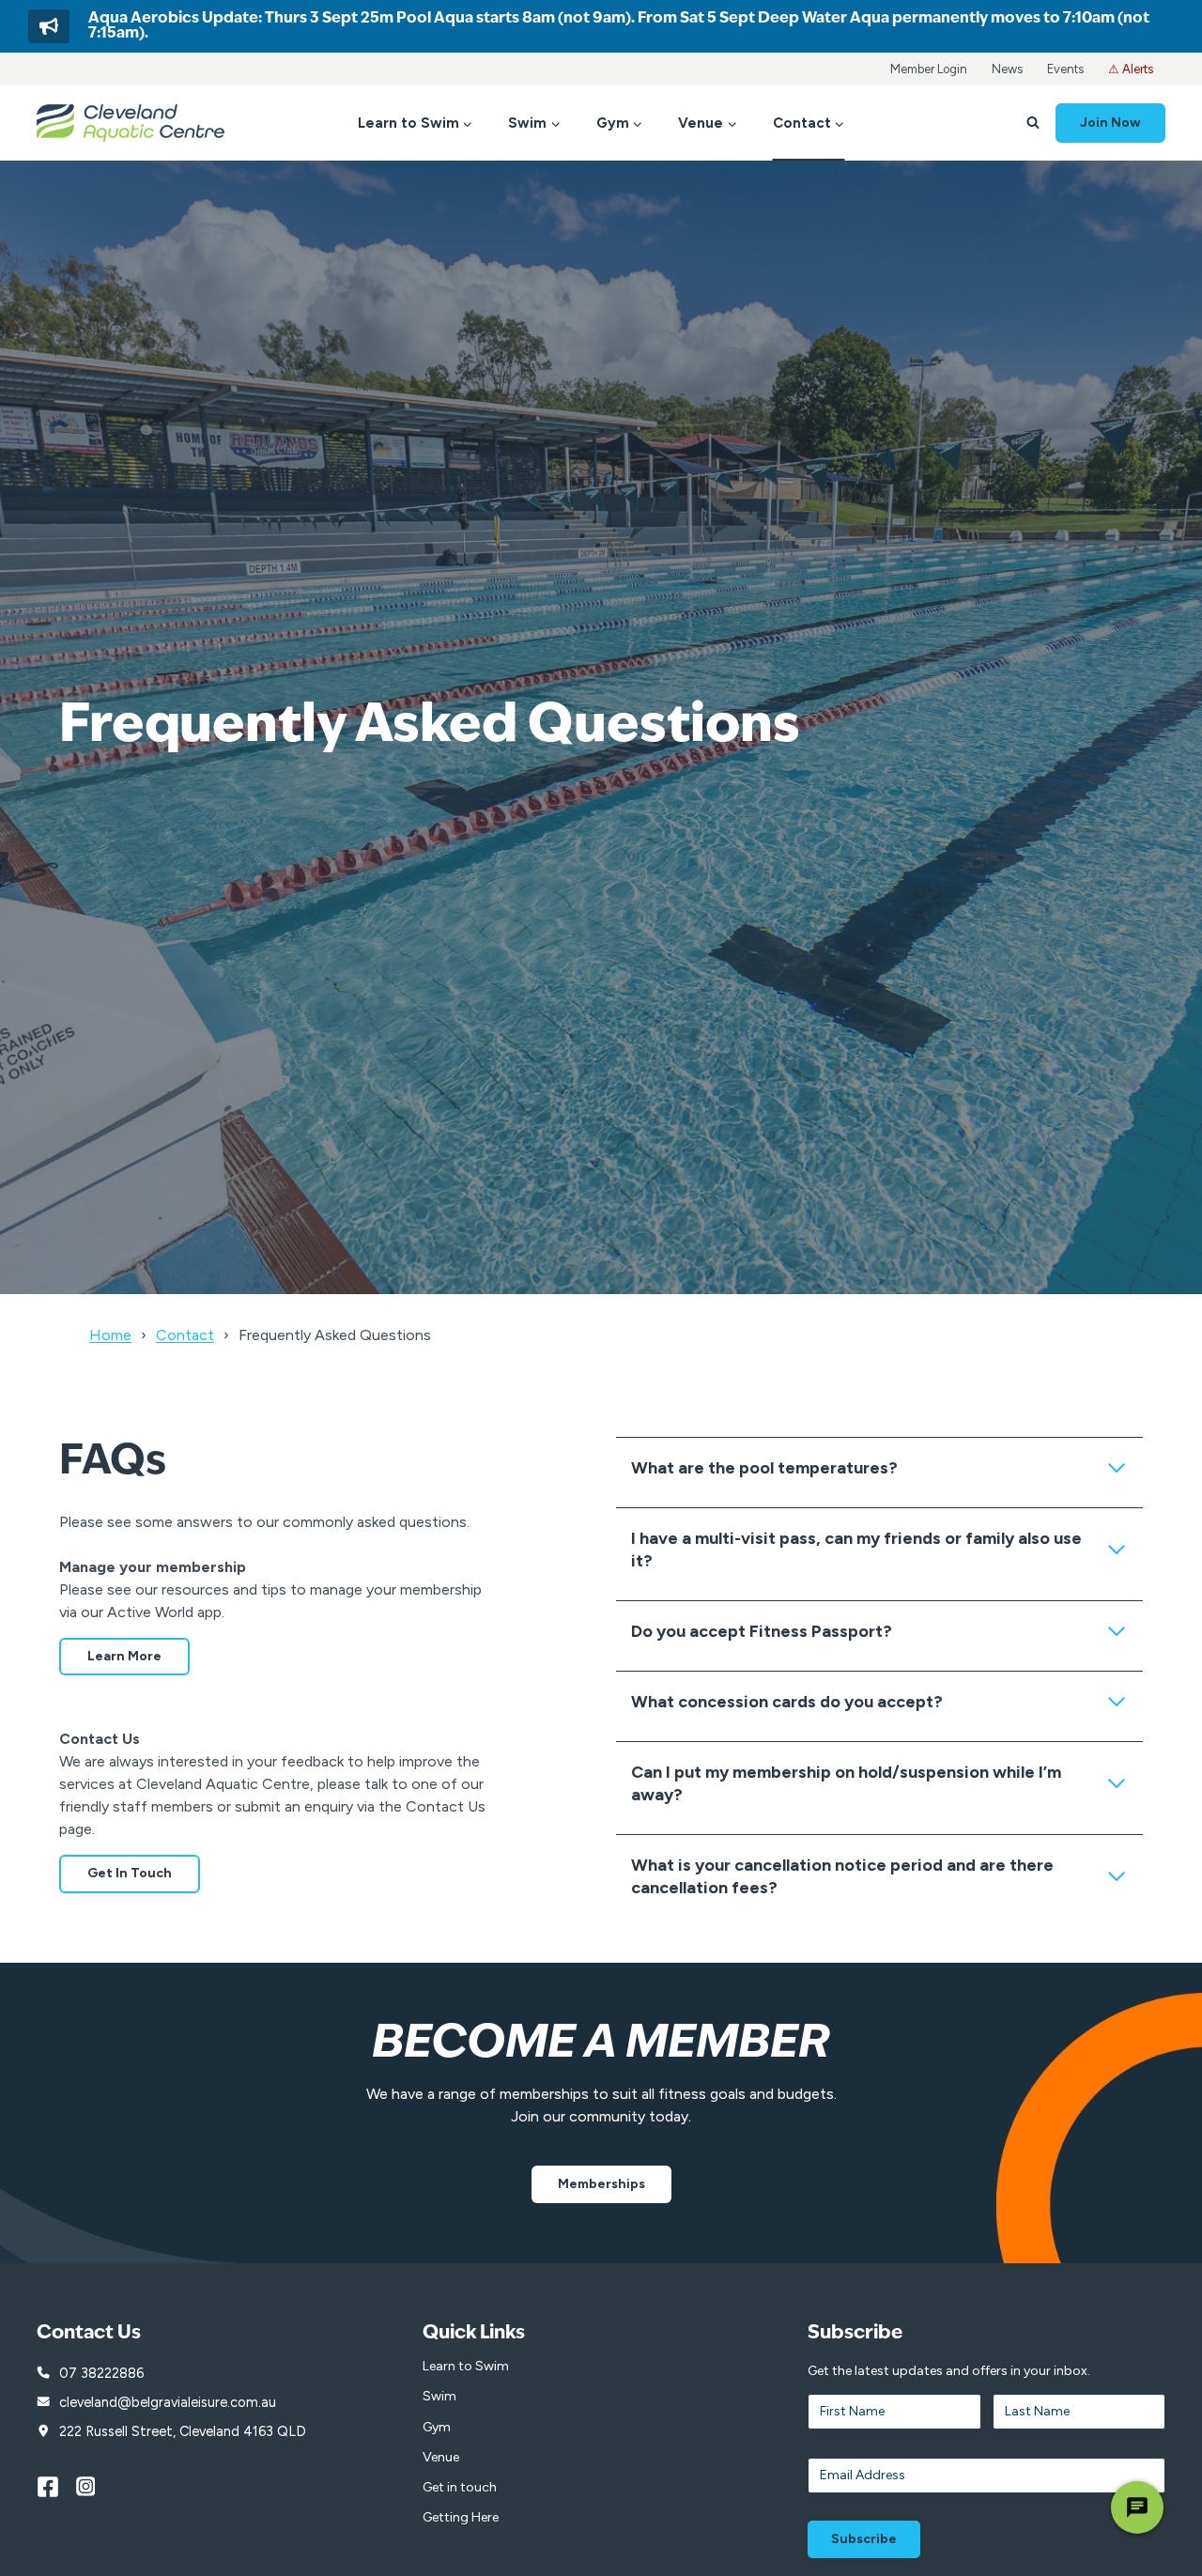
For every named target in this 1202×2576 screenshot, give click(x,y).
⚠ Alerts (1131, 69)
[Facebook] (56, 2487)
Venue (441, 2457)
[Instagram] (96, 2487)
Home (110, 1335)
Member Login (929, 69)
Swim (439, 2396)
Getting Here (461, 2517)
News (1007, 69)
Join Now (1110, 123)
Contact (185, 1335)
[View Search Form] (1033, 123)
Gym (437, 2427)
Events (1065, 69)
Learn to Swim (466, 2366)
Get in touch (460, 2487)
